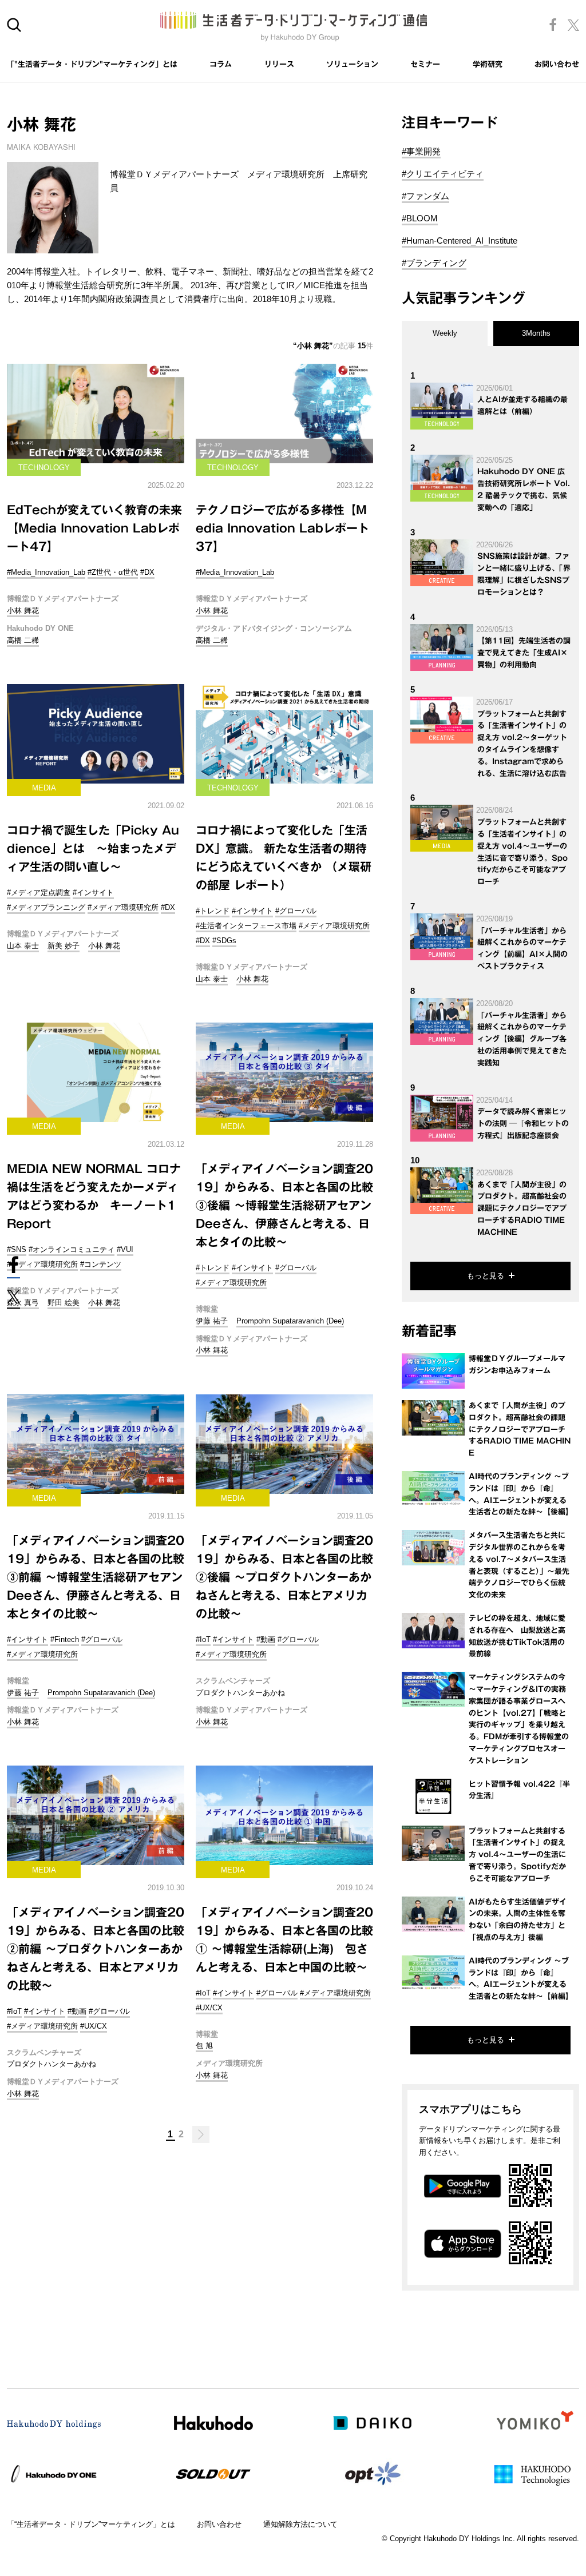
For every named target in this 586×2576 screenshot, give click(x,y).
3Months (536, 333)
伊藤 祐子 (212, 1321)
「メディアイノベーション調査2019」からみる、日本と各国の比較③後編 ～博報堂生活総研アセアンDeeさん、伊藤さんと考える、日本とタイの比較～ (284, 1205)
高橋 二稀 (23, 640)
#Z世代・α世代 (113, 572)
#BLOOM (420, 218)
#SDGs (224, 941)
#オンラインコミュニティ (72, 1249)
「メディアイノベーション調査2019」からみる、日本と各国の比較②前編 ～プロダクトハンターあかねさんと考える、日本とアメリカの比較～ (96, 1949)
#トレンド (213, 911)
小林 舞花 (23, 611)
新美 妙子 (64, 946)
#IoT (203, 1639)
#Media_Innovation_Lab (46, 572)
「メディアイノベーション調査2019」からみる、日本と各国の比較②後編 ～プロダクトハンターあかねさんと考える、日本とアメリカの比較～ (284, 1577)
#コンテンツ (101, 1264)
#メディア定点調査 (39, 893)
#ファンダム (425, 196)
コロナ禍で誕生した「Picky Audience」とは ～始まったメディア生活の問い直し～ (93, 848)
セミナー (425, 64)
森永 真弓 (23, 1303)
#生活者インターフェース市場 (246, 926)
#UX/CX (94, 2026)
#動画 (266, 1639)
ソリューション (352, 64)
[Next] (201, 2134)
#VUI (125, 1249)
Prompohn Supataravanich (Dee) (290, 1321)
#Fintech (65, 1639)
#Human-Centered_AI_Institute (460, 240)
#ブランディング (434, 263)
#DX (147, 572)
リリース (279, 64)
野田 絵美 (64, 1303)
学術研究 (488, 64)
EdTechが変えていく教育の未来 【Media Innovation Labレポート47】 (94, 528)
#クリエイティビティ (443, 174)
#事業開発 (421, 151)
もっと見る (486, 1276)
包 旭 (204, 2046)
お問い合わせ (557, 64)
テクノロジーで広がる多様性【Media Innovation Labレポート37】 (282, 528)
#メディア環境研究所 (123, 907)
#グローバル (296, 911)
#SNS (17, 1249)
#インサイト (93, 893)
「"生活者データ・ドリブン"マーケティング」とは (92, 64)
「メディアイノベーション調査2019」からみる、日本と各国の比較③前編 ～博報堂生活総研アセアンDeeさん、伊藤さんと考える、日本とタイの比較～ (96, 1577)
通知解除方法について (300, 2524)
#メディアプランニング (46, 907)
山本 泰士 (23, 946)
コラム (221, 64)
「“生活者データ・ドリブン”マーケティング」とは (91, 2524)
